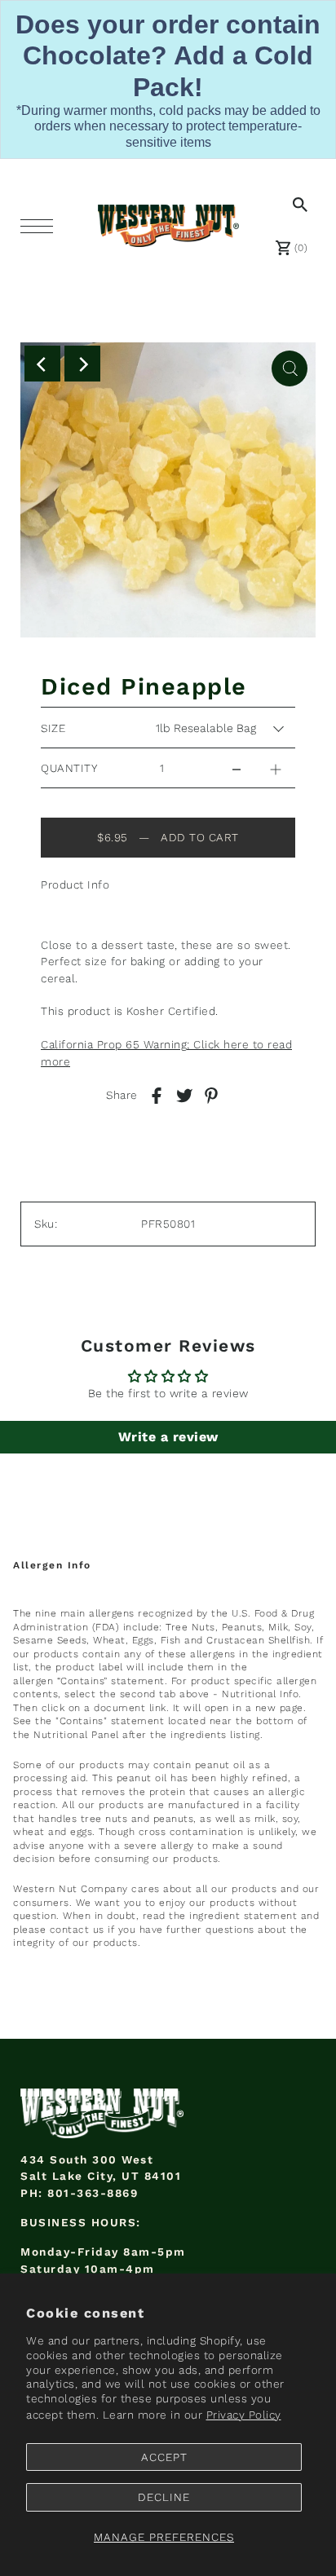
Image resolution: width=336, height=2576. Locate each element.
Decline (164, 2497)
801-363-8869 (93, 2193)
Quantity (69, 768)
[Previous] (42, 364)
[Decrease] (237, 768)
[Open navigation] (41, 226)
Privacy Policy (244, 2415)
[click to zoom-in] (290, 368)
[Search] (297, 204)
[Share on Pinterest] (211, 1096)
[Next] (82, 364)
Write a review (168, 1437)
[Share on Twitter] (184, 1096)
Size (53, 728)
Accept (164, 2457)
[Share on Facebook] (157, 1096)
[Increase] (276, 768)
